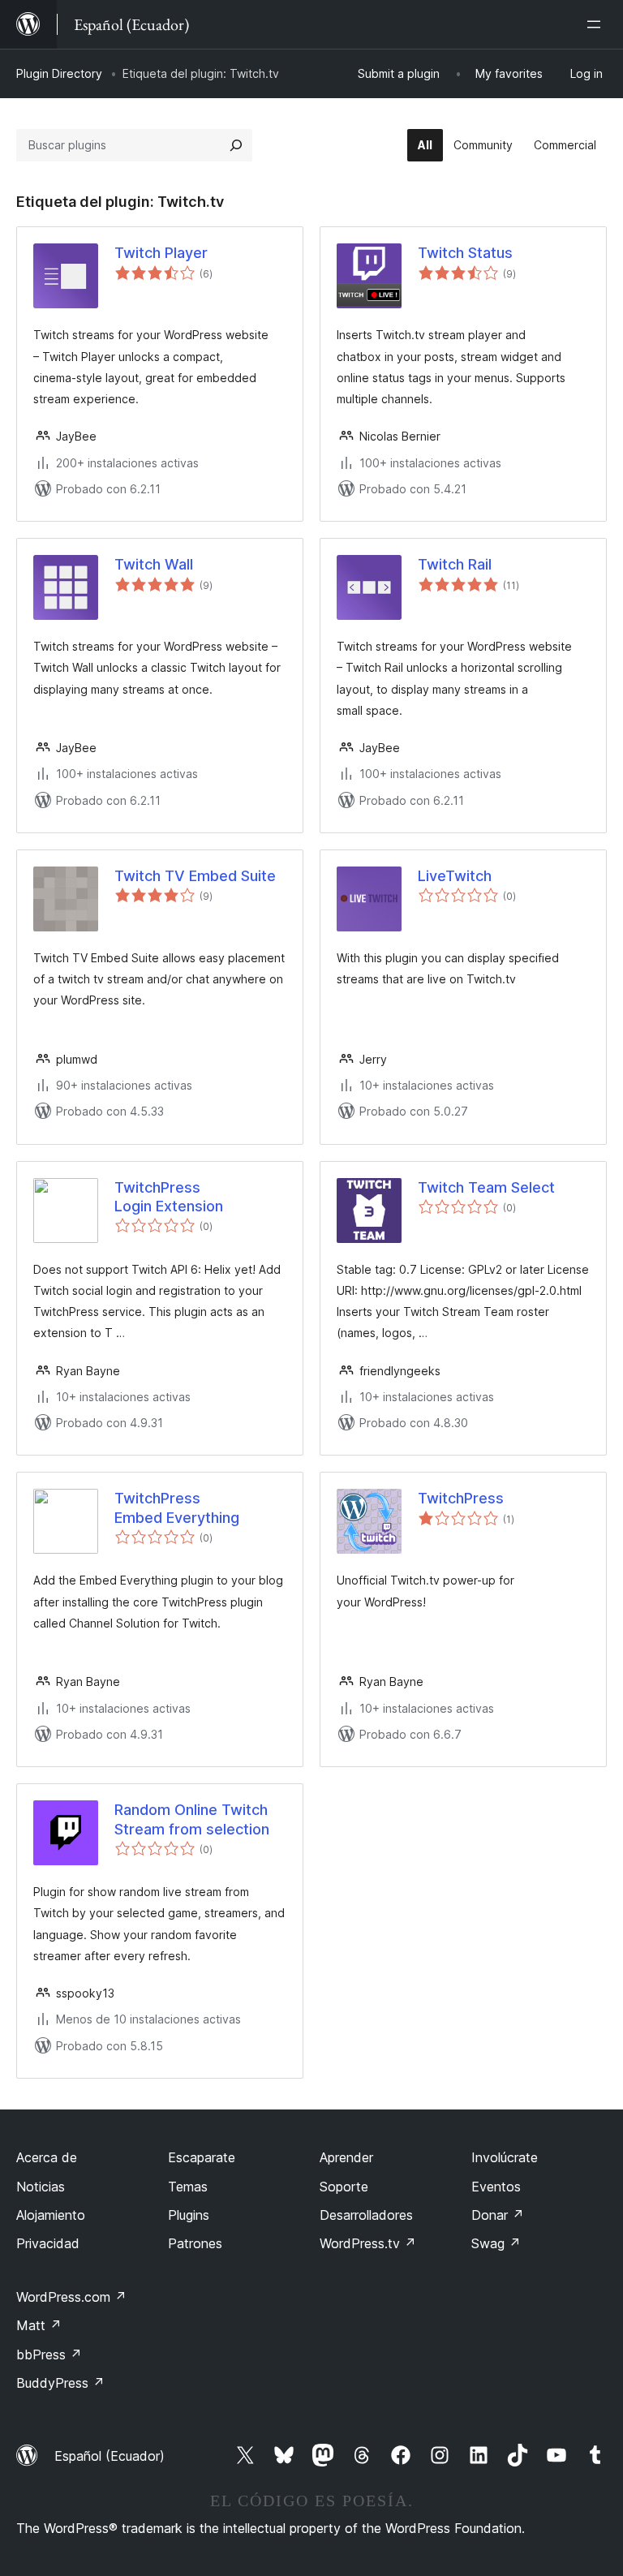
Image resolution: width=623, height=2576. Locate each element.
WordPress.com (71, 2297)
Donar (498, 2215)
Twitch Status (465, 253)
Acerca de (47, 2157)
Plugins (189, 2215)
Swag (496, 2243)
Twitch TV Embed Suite (195, 876)
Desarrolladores (366, 2215)
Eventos (496, 2187)
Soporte (344, 2187)
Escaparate (202, 2157)
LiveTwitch (455, 876)
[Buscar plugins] (236, 145)
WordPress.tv (368, 2243)
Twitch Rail (455, 564)
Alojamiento (51, 2215)
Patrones (195, 2243)
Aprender (346, 2157)
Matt (39, 2325)
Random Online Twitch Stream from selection (192, 1819)
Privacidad (48, 2243)
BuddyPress (60, 2383)
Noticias (41, 2187)
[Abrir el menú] (597, 24)
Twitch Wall (154, 564)
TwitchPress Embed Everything (177, 1507)
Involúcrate (505, 2157)
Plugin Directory (59, 73)
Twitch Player (161, 253)
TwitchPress (461, 1498)
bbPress (49, 2355)
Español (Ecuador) (110, 2456)
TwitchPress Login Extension (169, 1197)
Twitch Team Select (486, 1187)
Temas (188, 2187)
